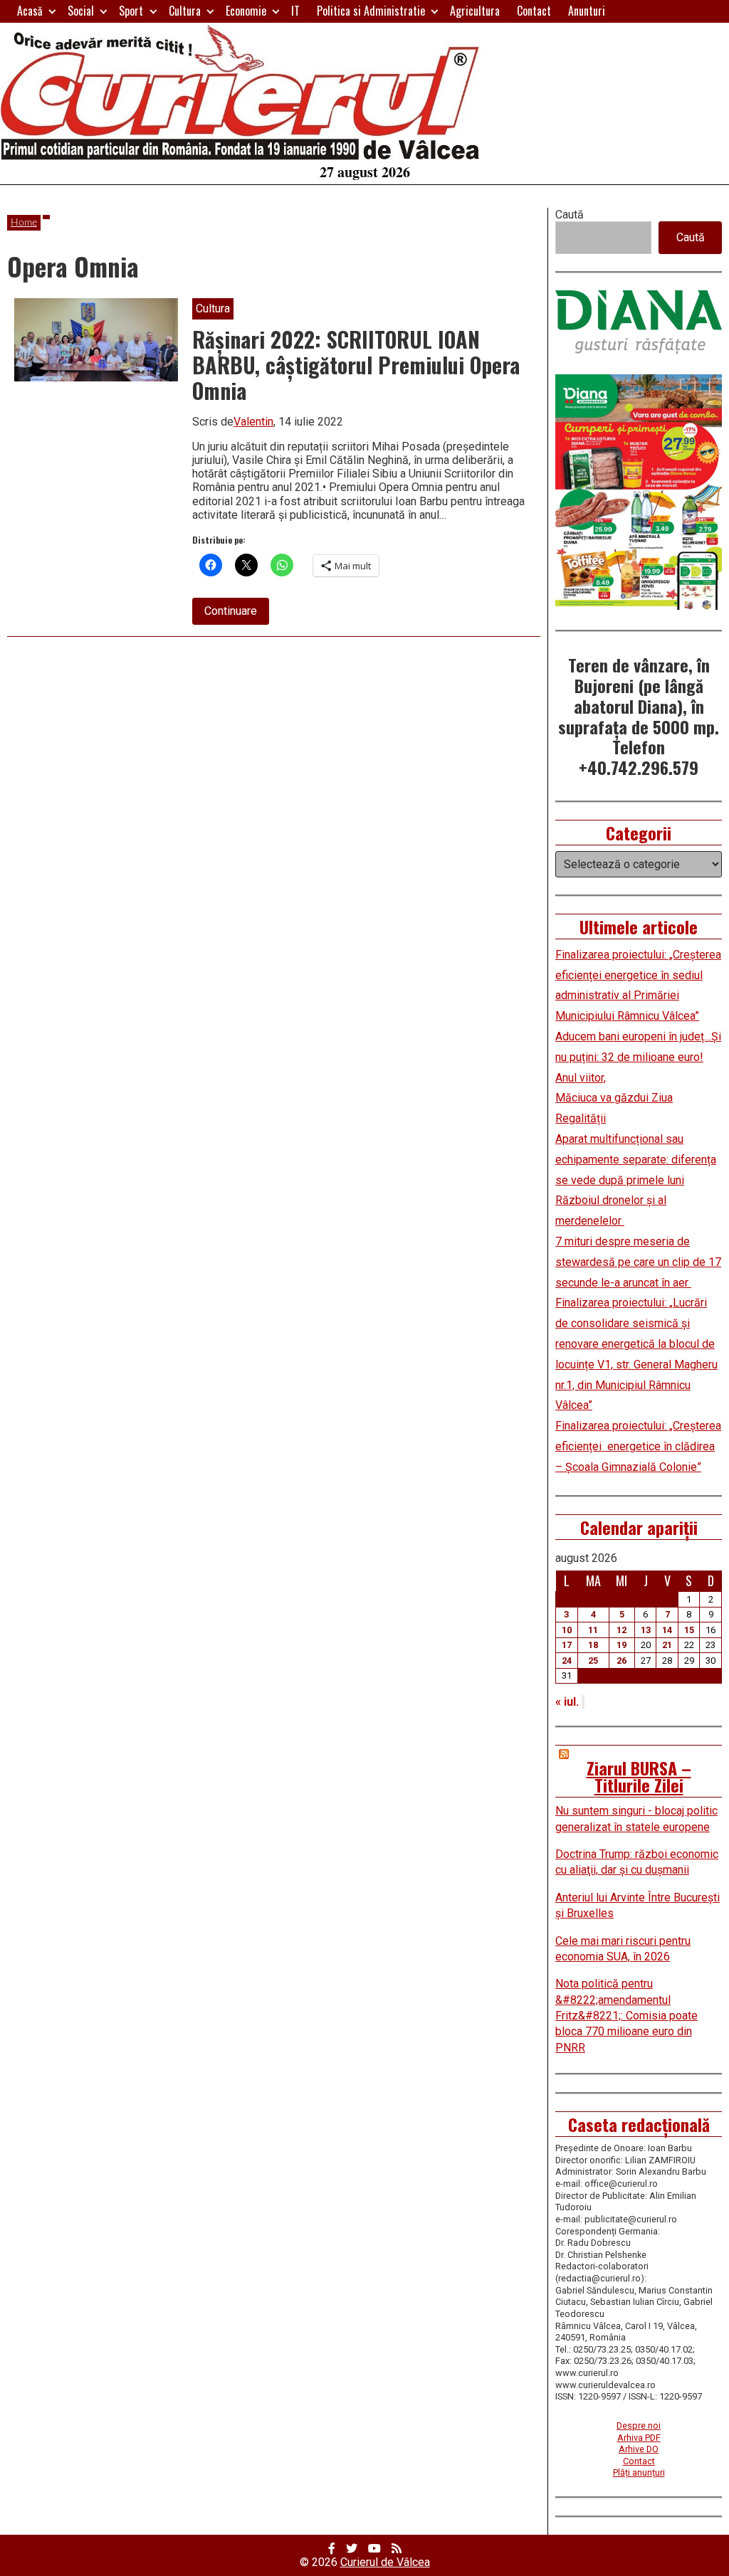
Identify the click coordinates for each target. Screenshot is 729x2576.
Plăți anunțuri (639, 2472)
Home (24, 223)
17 (567, 1645)
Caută (570, 215)
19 (622, 1645)
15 (689, 1630)
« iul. (567, 1702)
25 (593, 1661)
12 (622, 1630)
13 (646, 1630)
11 (593, 1630)
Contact (534, 11)
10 (567, 1630)
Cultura (185, 11)
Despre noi (639, 2425)
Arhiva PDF (639, 2438)
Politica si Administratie (371, 11)
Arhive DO (639, 2449)
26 (622, 1661)
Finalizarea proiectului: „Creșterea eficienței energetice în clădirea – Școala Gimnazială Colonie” (638, 1446)
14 (667, 1630)
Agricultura (475, 11)
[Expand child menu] (52, 11)
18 (593, 1645)
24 (567, 1661)
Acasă (30, 11)
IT (295, 11)
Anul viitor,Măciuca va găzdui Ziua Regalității (614, 1098)
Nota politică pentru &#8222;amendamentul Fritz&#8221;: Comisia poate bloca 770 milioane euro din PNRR (626, 2016)
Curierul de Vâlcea (385, 2562)
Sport (131, 11)
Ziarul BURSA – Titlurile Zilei (639, 1776)
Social (81, 11)
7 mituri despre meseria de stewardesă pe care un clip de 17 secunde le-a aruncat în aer (638, 1262)
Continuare (237, 614)
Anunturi (587, 11)
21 (667, 1645)
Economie (246, 11)
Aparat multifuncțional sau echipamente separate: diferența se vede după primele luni (636, 1160)
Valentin (253, 422)
